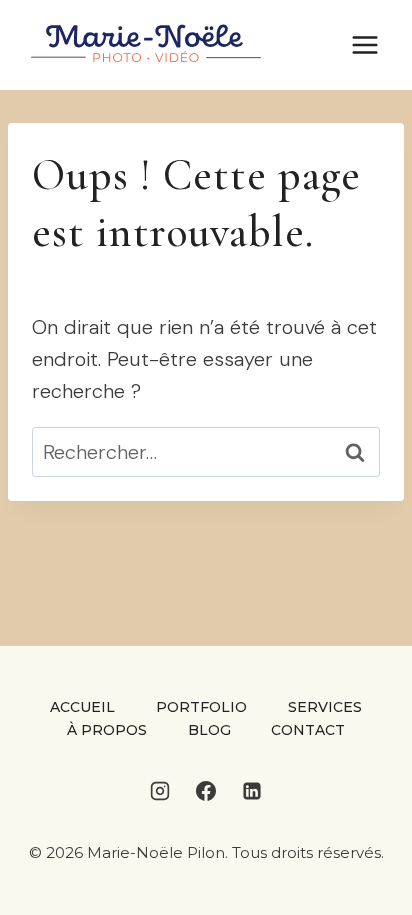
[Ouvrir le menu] (364, 44)
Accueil (82, 707)
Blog (209, 730)
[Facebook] (206, 791)
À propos (107, 730)
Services (325, 707)
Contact (308, 730)
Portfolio (201, 707)
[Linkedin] (252, 791)
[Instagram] (160, 791)
